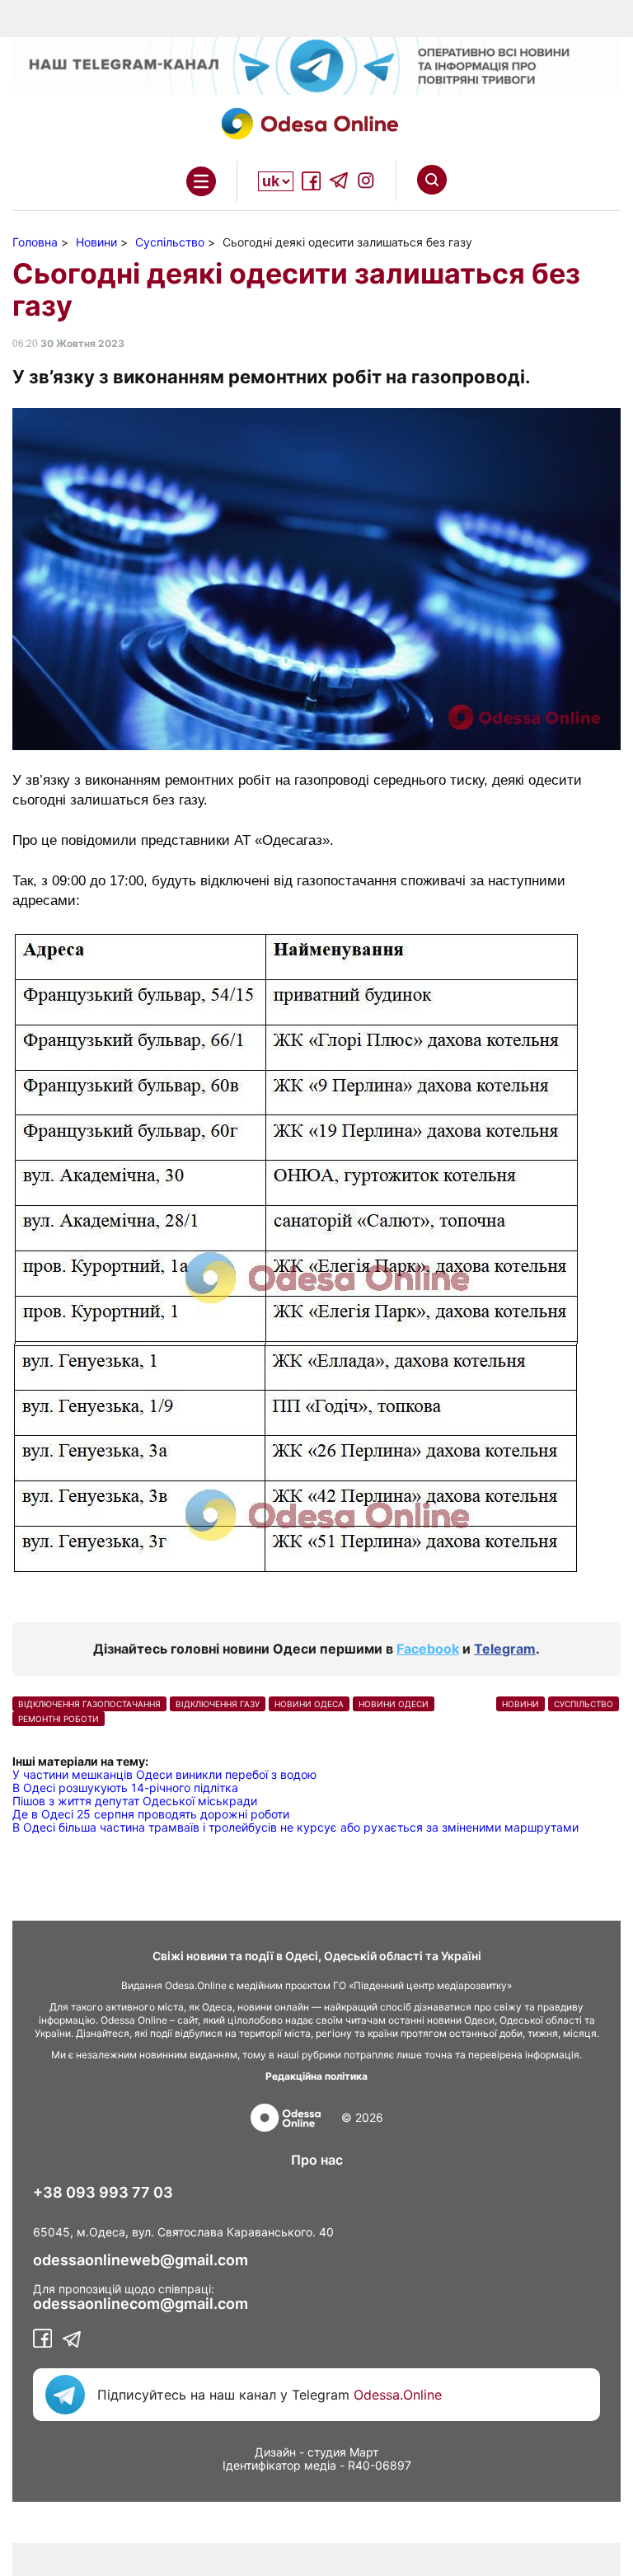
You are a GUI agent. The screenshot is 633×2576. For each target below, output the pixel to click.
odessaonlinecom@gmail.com (141, 2304)
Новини (520, 1704)
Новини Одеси (394, 1704)
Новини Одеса (309, 1704)
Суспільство (584, 1704)
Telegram (505, 1649)
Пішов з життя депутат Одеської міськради (135, 1801)
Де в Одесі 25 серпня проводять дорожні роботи (151, 1814)
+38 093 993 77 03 (103, 2193)
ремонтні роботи (59, 1719)
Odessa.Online (398, 2395)
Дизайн (275, 2452)
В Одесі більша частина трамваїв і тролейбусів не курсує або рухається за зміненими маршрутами (295, 1827)
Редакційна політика (316, 2076)
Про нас (317, 2160)
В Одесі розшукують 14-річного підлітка (125, 1788)
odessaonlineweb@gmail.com (141, 2260)
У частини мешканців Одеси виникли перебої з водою (164, 1774)
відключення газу (218, 1704)
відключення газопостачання (89, 1704)
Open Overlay (201, 181)
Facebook (428, 1649)
